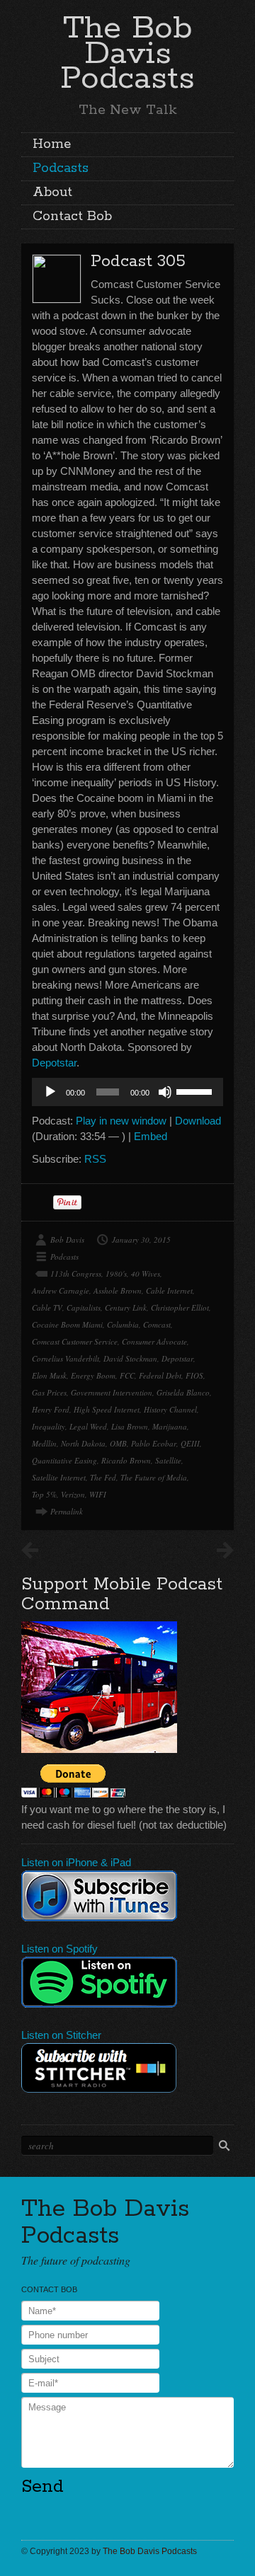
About (52, 192)
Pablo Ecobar (154, 1443)
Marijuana (170, 1426)
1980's (116, 1273)
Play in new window (121, 1121)
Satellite (168, 1460)
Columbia (123, 1324)
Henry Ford (51, 1409)
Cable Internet (169, 1290)
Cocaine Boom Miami (67, 1324)
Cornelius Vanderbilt (66, 1358)
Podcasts (61, 168)
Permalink (67, 1511)
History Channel (170, 1409)
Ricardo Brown (126, 1460)
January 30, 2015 (141, 1240)
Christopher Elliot (180, 1307)
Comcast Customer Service (75, 1341)
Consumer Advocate (154, 1341)
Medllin (44, 1443)
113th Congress (76, 1273)
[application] (127, 1092)
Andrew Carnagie (61, 1290)
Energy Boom (93, 1375)
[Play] (50, 1092)
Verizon (73, 1494)
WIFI (98, 1494)
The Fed (103, 1477)
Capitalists (84, 1307)
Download (198, 1121)
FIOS (194, 1375)
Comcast (157, 1324)
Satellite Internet (59, 1477)
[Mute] (165, 1092)
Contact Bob (72, 217)
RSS (95, 1159)
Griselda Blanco (183, 1392)
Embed (151, 1136)
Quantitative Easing (64, 1460)
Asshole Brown (118, 1290)
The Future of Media (154, 1477)
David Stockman (130, 1358)
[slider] (196, 1091)
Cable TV (47, 1307)
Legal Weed (88, 1426)
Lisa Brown (130, 1426)
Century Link (126, 1307)
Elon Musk (49, 1375)
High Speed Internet (107, 1409)
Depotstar (54, 1063)
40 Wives (146, 1273)
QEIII (190, 1443)
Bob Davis (67, 1240)
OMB (118, 1443)
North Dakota (83, 1443)
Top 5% (44, 1494)
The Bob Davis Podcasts (127, 53)
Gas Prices (49, 1392)
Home (52, 144)
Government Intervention (112, 1392)
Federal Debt (160, 1375)
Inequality (49, 1426)
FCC (127, 1375)
